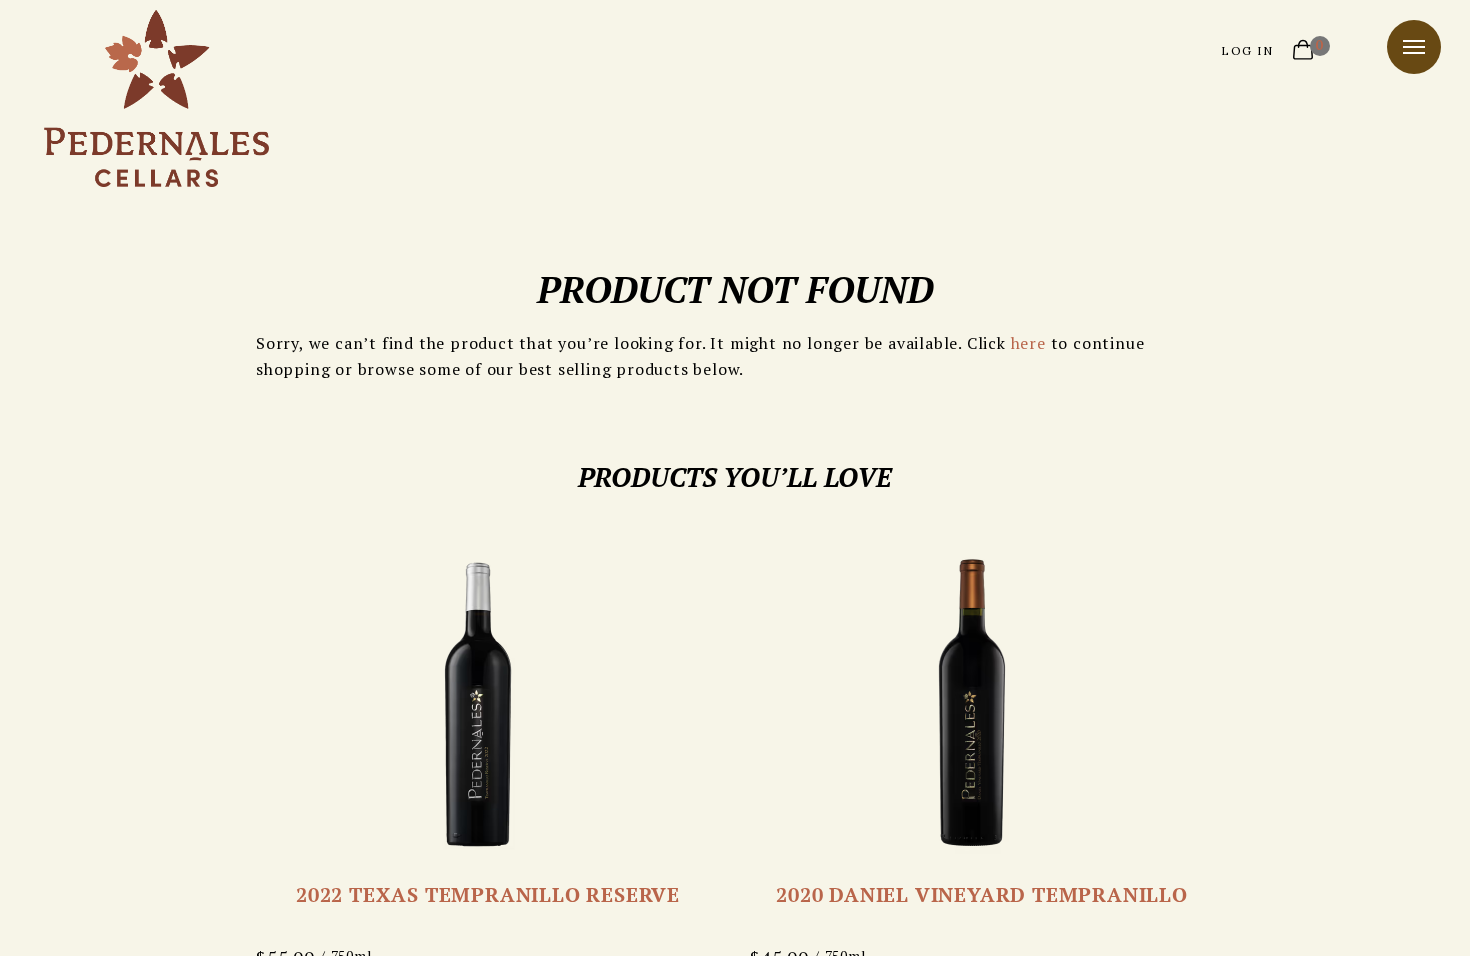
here (1028, 343)
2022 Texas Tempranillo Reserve (488, 894)
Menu (1414, 47)
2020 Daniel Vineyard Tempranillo (982, 894)
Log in (1247, 50)
